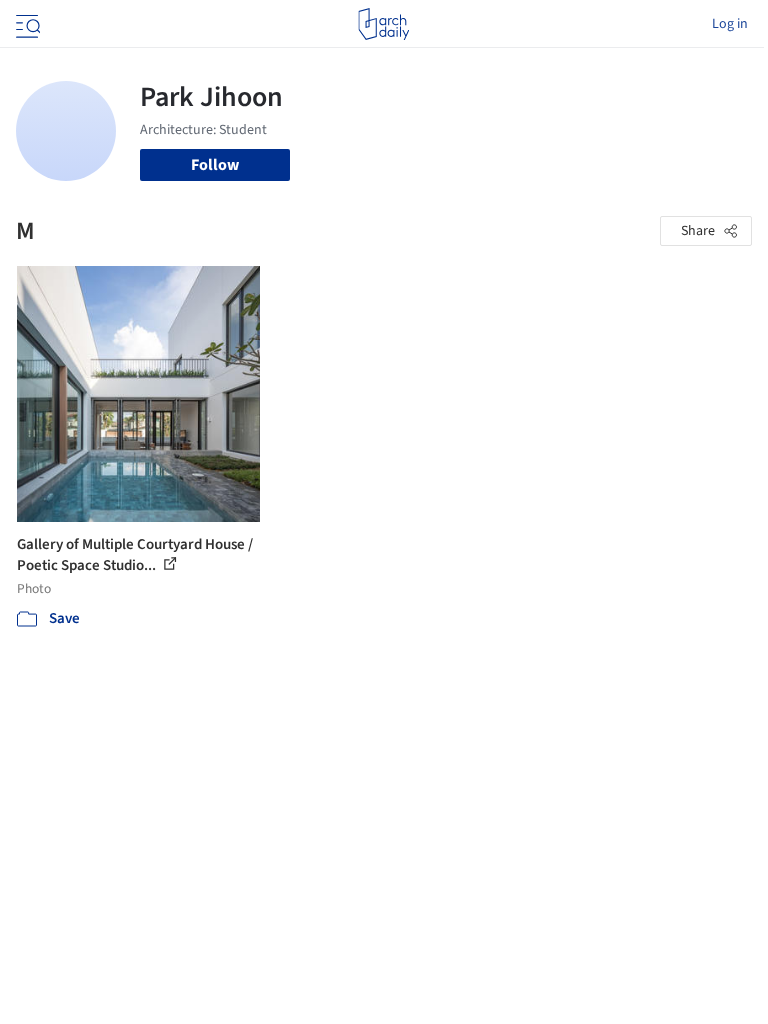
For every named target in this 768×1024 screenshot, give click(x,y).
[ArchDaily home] (383, 24)
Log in (730, 24)
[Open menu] (26, 24)
